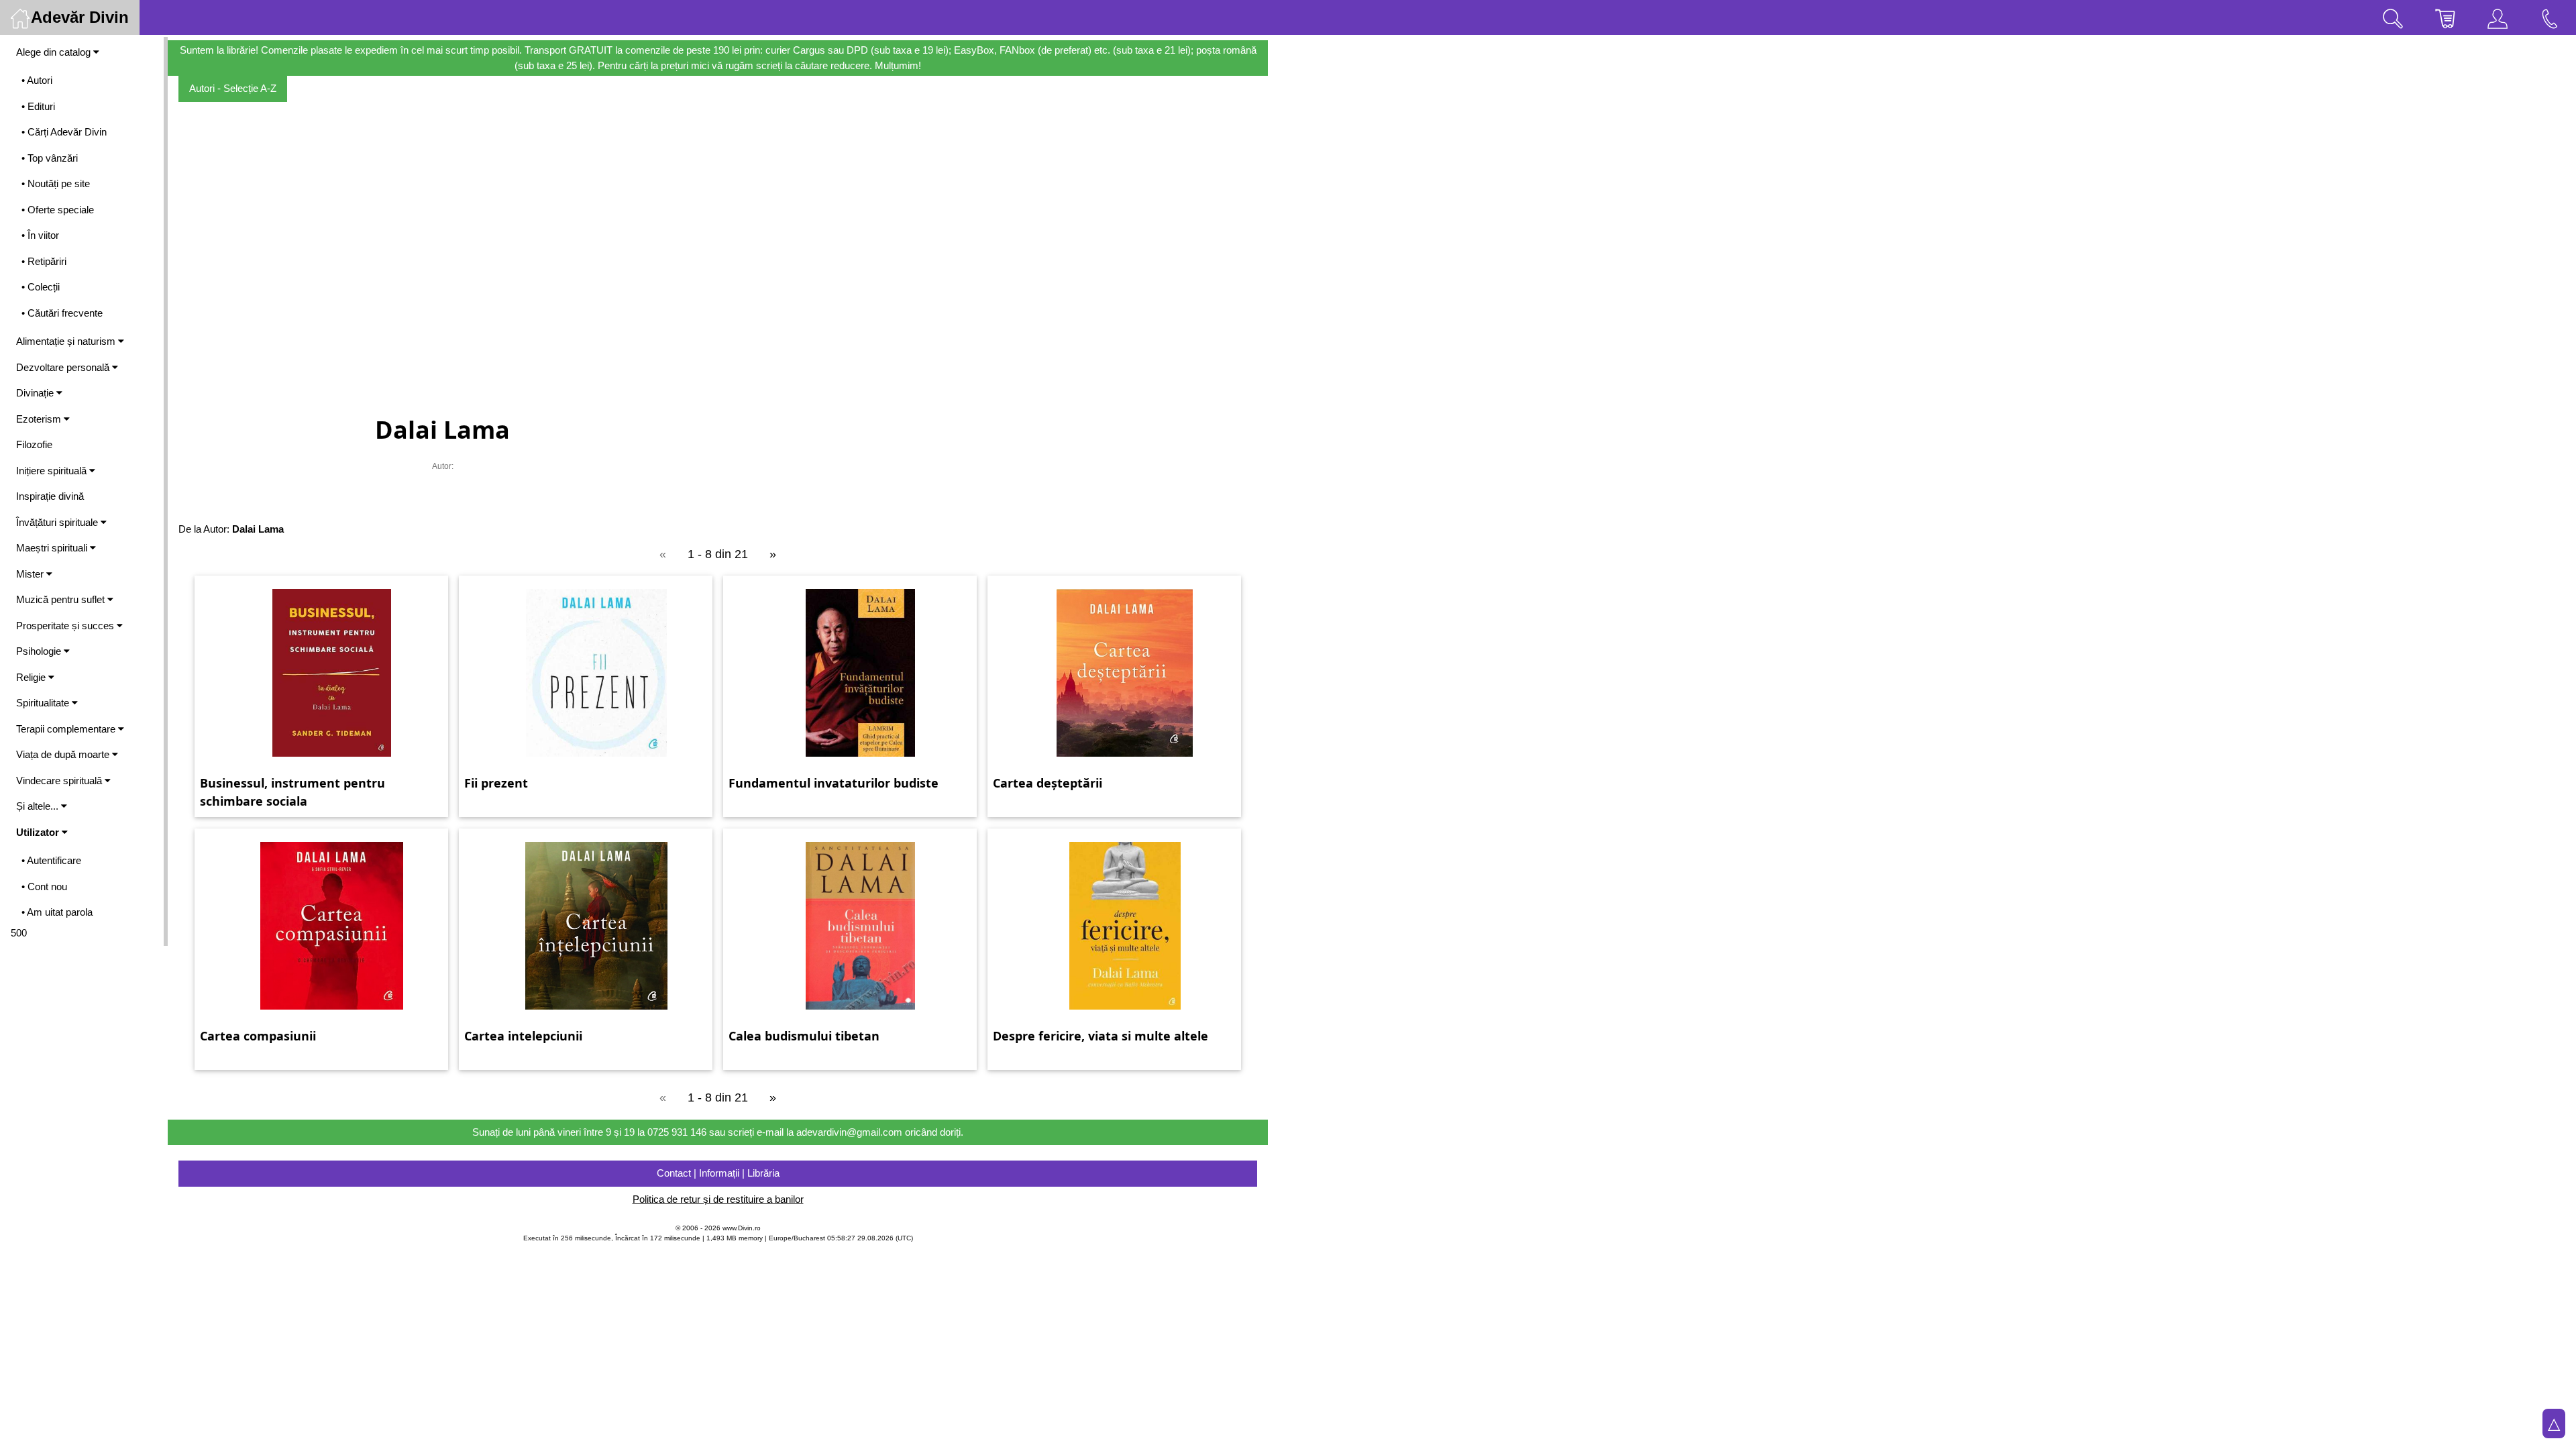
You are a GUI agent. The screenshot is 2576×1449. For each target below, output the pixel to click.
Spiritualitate (44, 703)
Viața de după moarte (64, 754)
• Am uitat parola (57, 912)
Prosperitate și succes (66, 626)
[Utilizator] (2498, 17)
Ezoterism (40, 419)
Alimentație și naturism (67, 341)
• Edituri (38, 106)
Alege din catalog (55, 52)
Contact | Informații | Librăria (718, 1173)
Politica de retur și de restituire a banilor (718, 1199)
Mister (31, 574)
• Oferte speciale (58, 210)
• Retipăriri (44, 261)
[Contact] (2550, 17)
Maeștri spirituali (53, 548)
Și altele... (39, 806)
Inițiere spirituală (53, 471)
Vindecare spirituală (60, 781)
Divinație (36, 393)
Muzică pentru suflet (62, 599)
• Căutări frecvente (62, 313)
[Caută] (2393, 17)
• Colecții (41, 287)
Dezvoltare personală (64, 367)
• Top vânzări (50, 158)
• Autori (37, 80)
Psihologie (40, 651)
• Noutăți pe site (56, 183)
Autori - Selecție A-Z (233, 88)
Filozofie (34, 444)
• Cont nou (44, 887)
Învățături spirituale (58, 522)
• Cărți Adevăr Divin (64, 132)
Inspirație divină (50, 496)
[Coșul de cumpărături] (2445, 17)
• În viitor (40, 235)
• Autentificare (51, 860)
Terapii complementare (67, 729)
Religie (32, 677)
